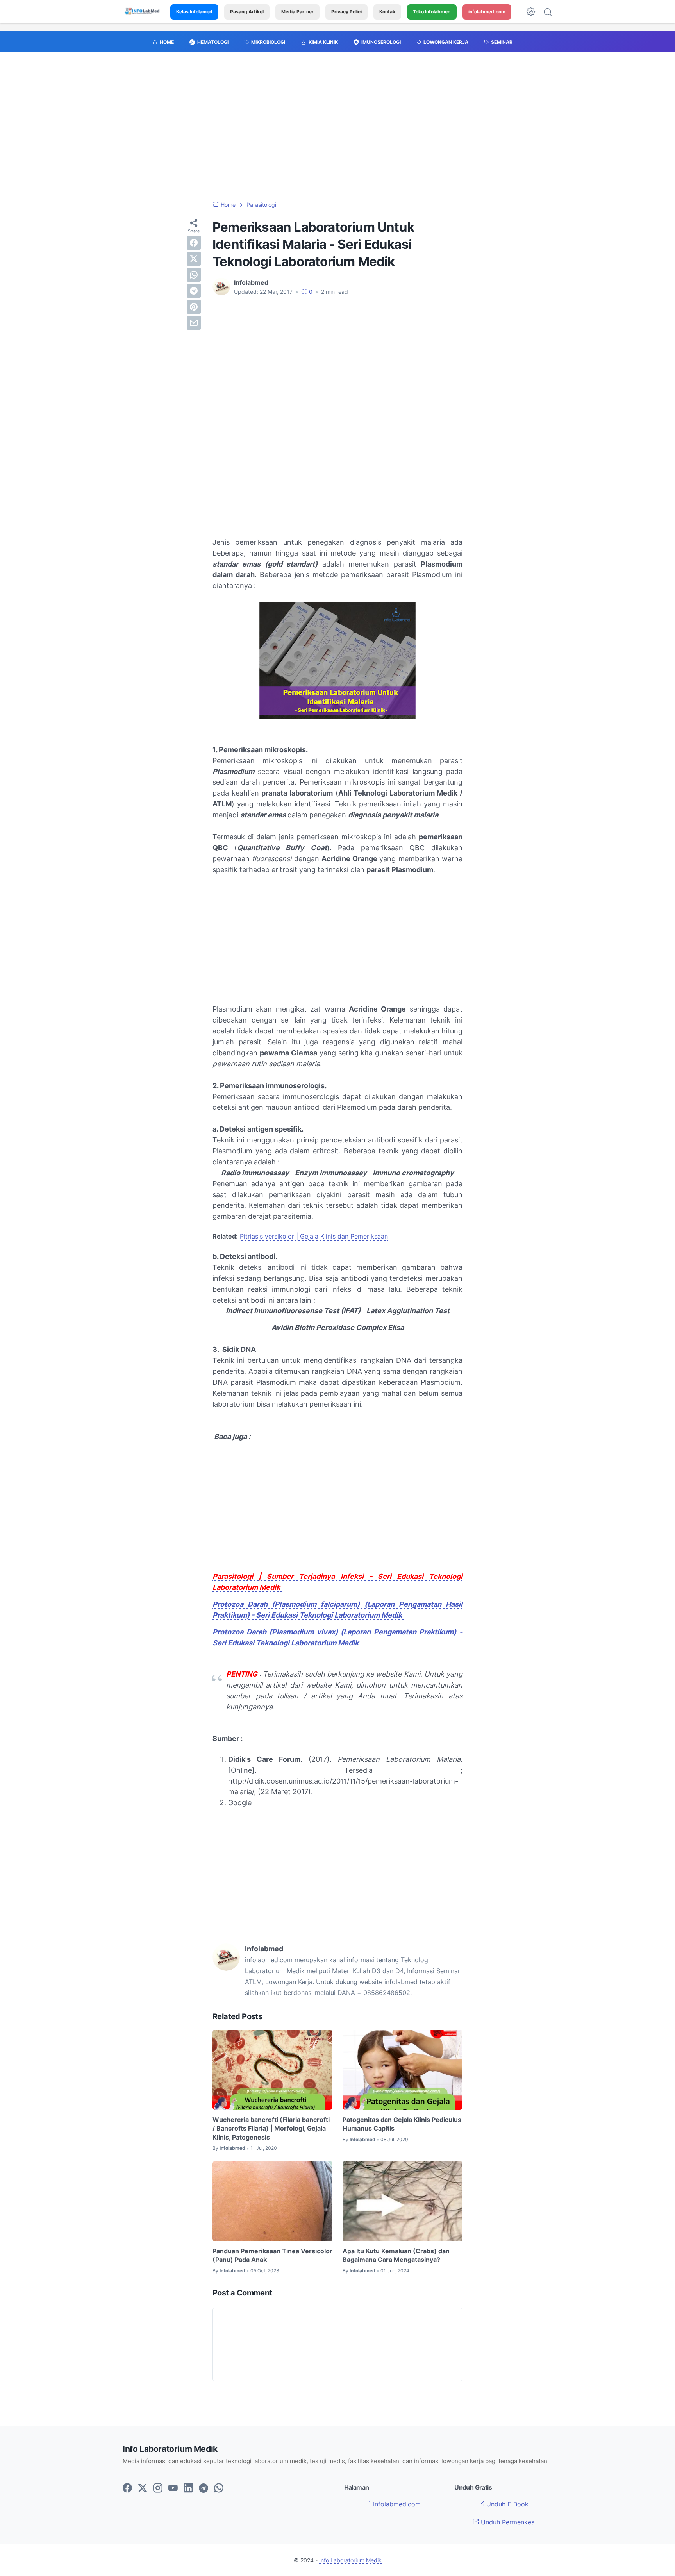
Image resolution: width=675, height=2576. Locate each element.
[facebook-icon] (127, 2488)
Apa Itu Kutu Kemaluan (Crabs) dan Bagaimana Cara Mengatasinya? (396, 2255)
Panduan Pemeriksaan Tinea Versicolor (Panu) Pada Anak (272, 2255)
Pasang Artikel (247, 12)
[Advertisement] (337, 130)
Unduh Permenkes (507, 2522)
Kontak (387, 12)
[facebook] (194, 243)
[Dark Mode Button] (531, 12)
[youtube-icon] (173, 2488)
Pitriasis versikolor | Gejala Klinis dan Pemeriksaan (314, 1236)
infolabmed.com (487, 12)
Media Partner (297, 12)
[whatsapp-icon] (219, 2488)
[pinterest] (194, 307)
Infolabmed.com (396, 2504)
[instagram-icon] (158, 2488)
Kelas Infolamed (194, 12)
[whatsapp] (194, 275)
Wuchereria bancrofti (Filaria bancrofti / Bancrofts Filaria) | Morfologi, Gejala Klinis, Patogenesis (271, 2128)
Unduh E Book (506, 2504)
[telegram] (194, 291)
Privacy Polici (346, 12)
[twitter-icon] (143, 2488)
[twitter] (194, 259)
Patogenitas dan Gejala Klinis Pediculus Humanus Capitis (402, 2124)
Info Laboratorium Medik (350, 2560)
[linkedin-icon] (188, 2488)
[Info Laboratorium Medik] (143, 12)
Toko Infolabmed (432, 12)
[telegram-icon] (204, 2488)
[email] (194, 323)
